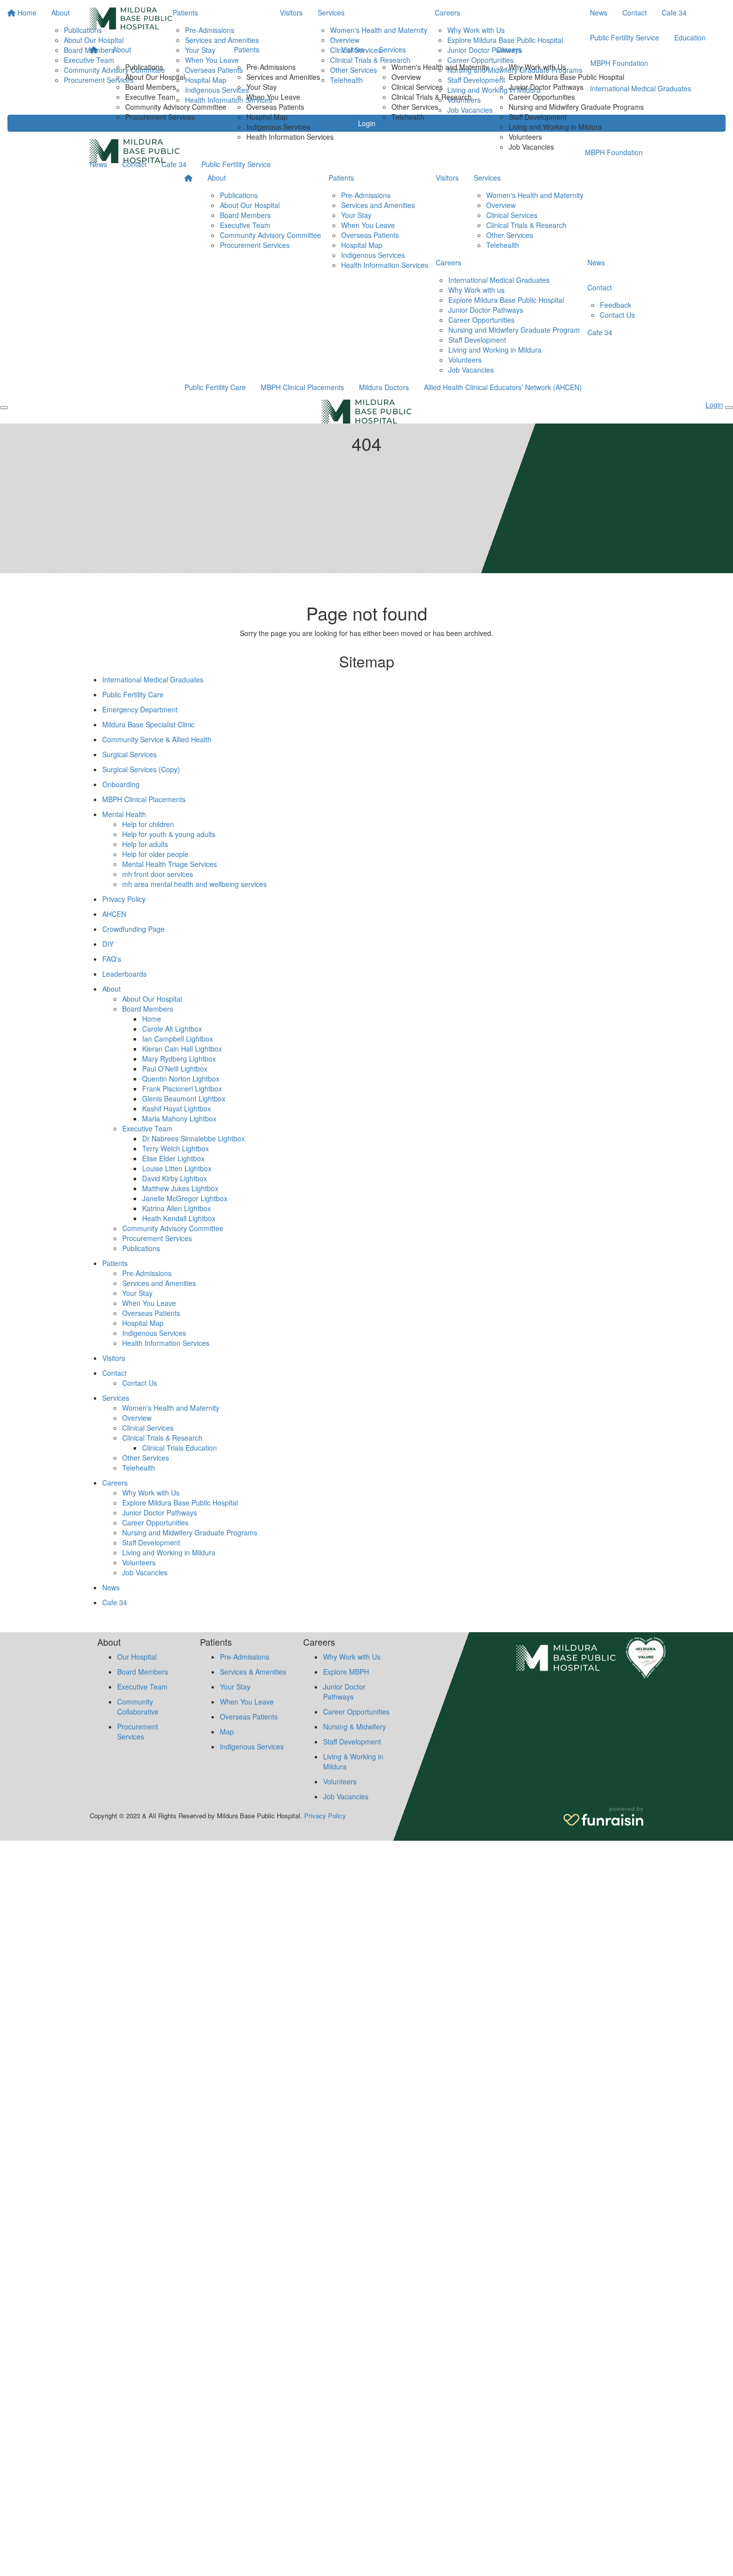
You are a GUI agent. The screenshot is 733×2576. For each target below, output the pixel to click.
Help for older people (155, 854)
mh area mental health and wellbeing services (194, 884)
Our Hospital (137, 1657)
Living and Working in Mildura (555, 127)
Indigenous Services (278, 127)
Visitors (353, 49)
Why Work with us (476, 290)
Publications (144, 67)
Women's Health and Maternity (440, 67)
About (122, 49)
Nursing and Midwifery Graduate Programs (576, 107)
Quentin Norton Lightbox (181, 1078)
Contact (134, 164)
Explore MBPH (346, 1672)
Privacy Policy (124, 899)
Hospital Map (267, 117)
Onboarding (121, 784)
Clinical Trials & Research (432, 97)
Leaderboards (124, 974)
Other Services (415, 107)
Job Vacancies (531, 147)
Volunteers (525, 137)
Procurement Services (160, 117)
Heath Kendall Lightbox (179, 1218)
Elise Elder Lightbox (173, 1158)
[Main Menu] (4, 408)
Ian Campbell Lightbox (178, 1039)
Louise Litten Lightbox (177, 1168)
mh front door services (158, 874)
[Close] (729, 408)
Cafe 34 (174, 164)
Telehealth (408, 117)
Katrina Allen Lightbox (177, 1208)
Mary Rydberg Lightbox (179, 1059)
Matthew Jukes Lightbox (180, 1188)
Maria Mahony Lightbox (179, 1118)
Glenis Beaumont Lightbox (184, 1098)
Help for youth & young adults (169, 834)
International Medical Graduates (499, 280)
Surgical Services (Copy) (141, 769)
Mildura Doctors (384, 387)
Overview (406, 77)
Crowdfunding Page (133, 929)
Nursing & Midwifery (355, 1726)
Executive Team (150, 97)
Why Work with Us (537, 67)
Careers (509, 49)
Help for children (148, 824)
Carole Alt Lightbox (172, 1029)
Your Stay (262, 87)
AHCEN (114, 914)
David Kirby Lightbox (175, 1178)
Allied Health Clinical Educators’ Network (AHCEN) (503, 387)
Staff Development (538, 117)
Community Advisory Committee (176, 107)
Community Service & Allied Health (157, 739)
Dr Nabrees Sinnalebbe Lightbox (193, 1138)
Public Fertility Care (215, 387)
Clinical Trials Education (180, 1448)
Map (227, 1731)
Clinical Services (417, 87)
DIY (108, 944)
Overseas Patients (275, 107)
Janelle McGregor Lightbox (185, 1198)
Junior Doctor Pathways (546, 87)
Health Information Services (290, 137)
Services (392, 49)
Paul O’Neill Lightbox (175, 1069)
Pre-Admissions (271, 67)
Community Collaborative (138, 1707)
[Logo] (131, 18)
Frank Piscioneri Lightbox (182, 1088)
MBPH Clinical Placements (302, 387)
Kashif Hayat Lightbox (177, 1108)
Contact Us (617, 315)
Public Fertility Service (236, 164)
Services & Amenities (253, 1672)
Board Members (151, 87)
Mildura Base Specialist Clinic (148, 724)
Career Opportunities (542, 97)
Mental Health (124, 814)
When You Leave (273, 97)
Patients (247, 49)
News (98, 164)
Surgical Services (129, 754)
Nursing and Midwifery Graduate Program (514, 330)
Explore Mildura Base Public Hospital (566, 77)
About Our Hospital (155, 77)
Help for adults (145, 844)
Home (152, 1019)
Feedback (616, 305)
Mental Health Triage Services (170, 864)
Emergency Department (140, 709)
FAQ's (112, 959)
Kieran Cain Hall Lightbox (182, 1049)
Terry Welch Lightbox (176, 1148)
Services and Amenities (283, 77)
